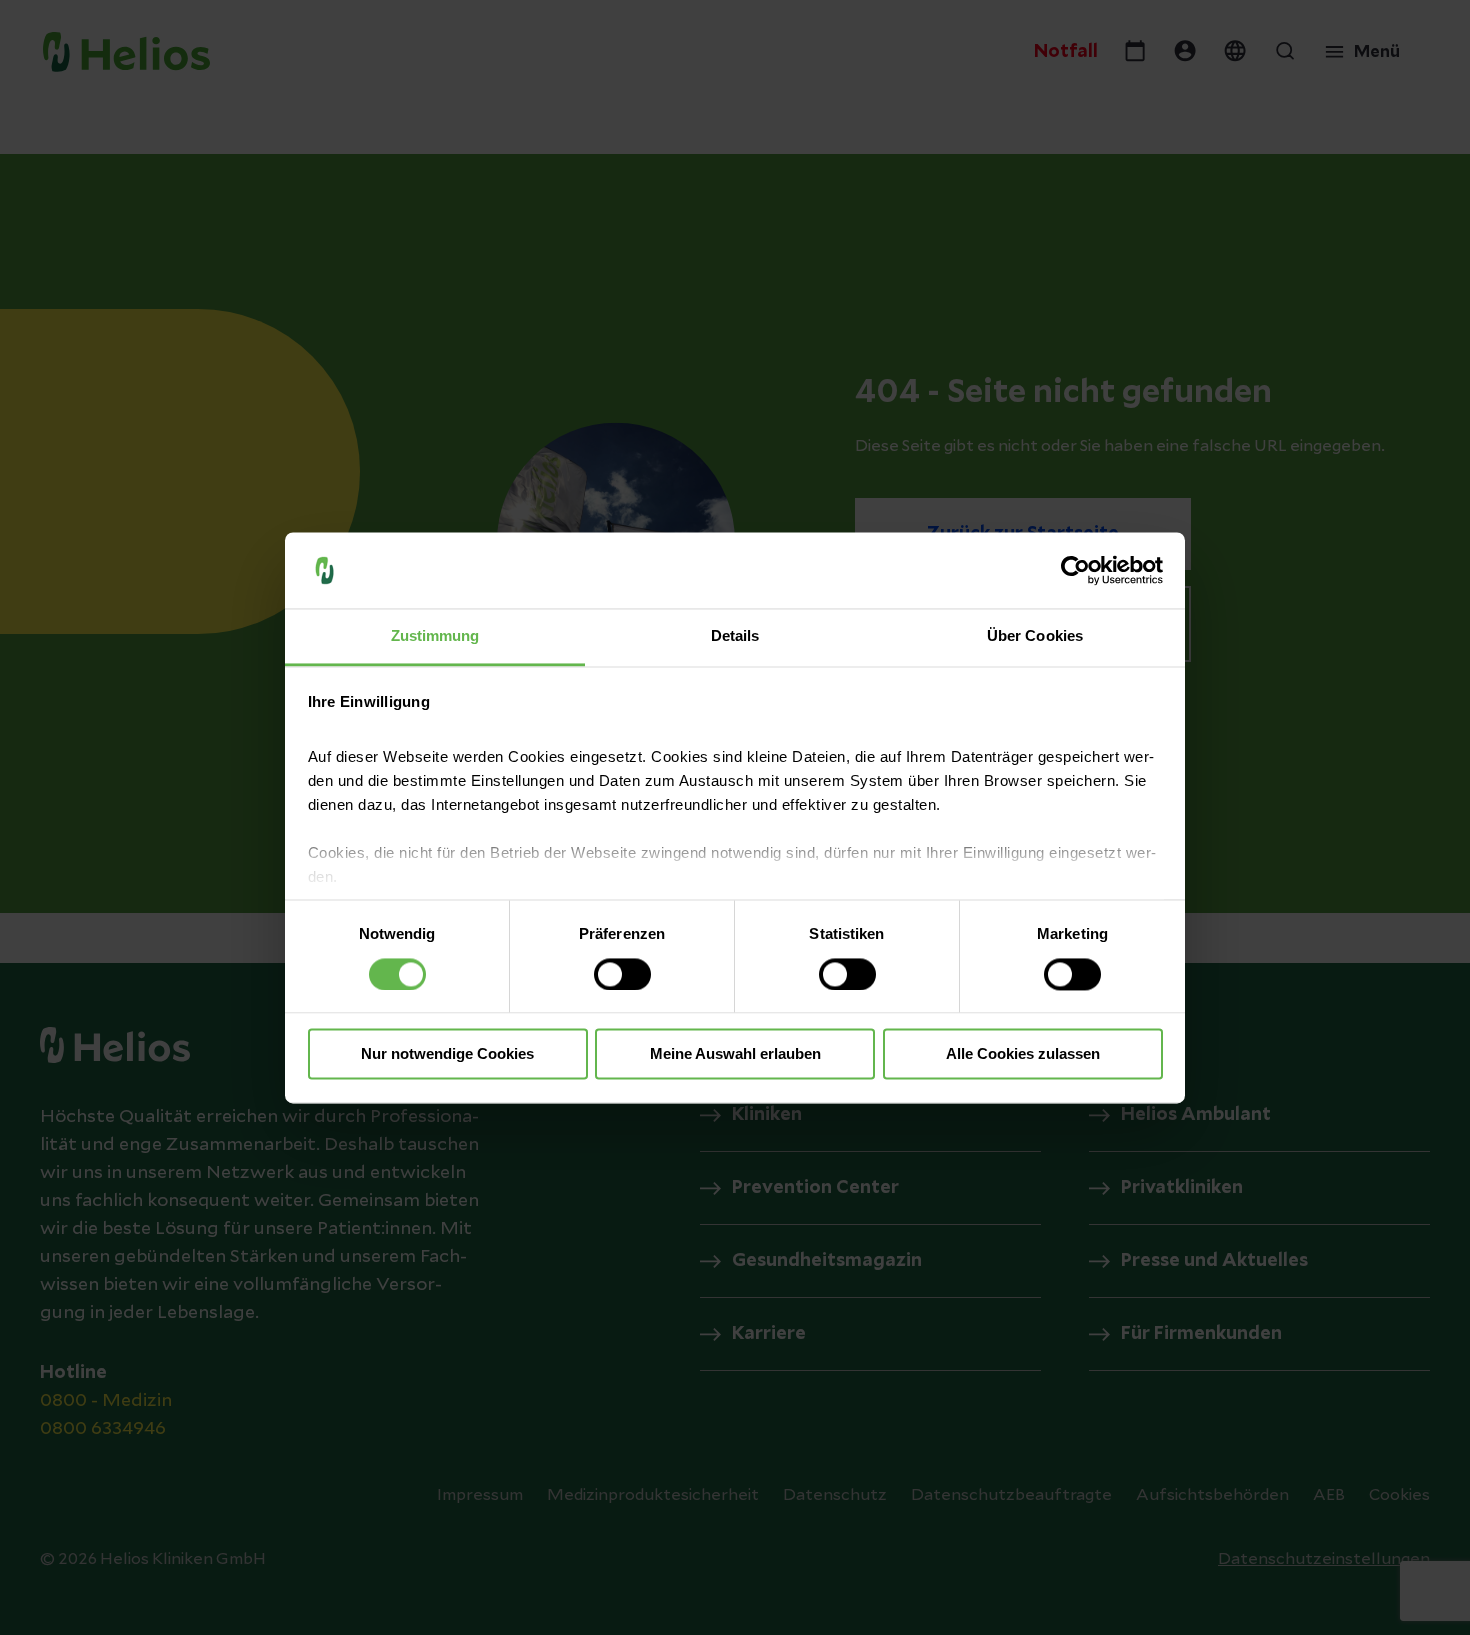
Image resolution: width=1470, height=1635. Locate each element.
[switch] (622, 974)
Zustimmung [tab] (435, 636)
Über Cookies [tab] (1035, 636)
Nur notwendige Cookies (447, 1054)
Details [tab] (735, 636)
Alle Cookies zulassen (1023, 1054)
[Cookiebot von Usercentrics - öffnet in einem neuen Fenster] (1075, 570)
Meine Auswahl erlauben (735, 1054)
